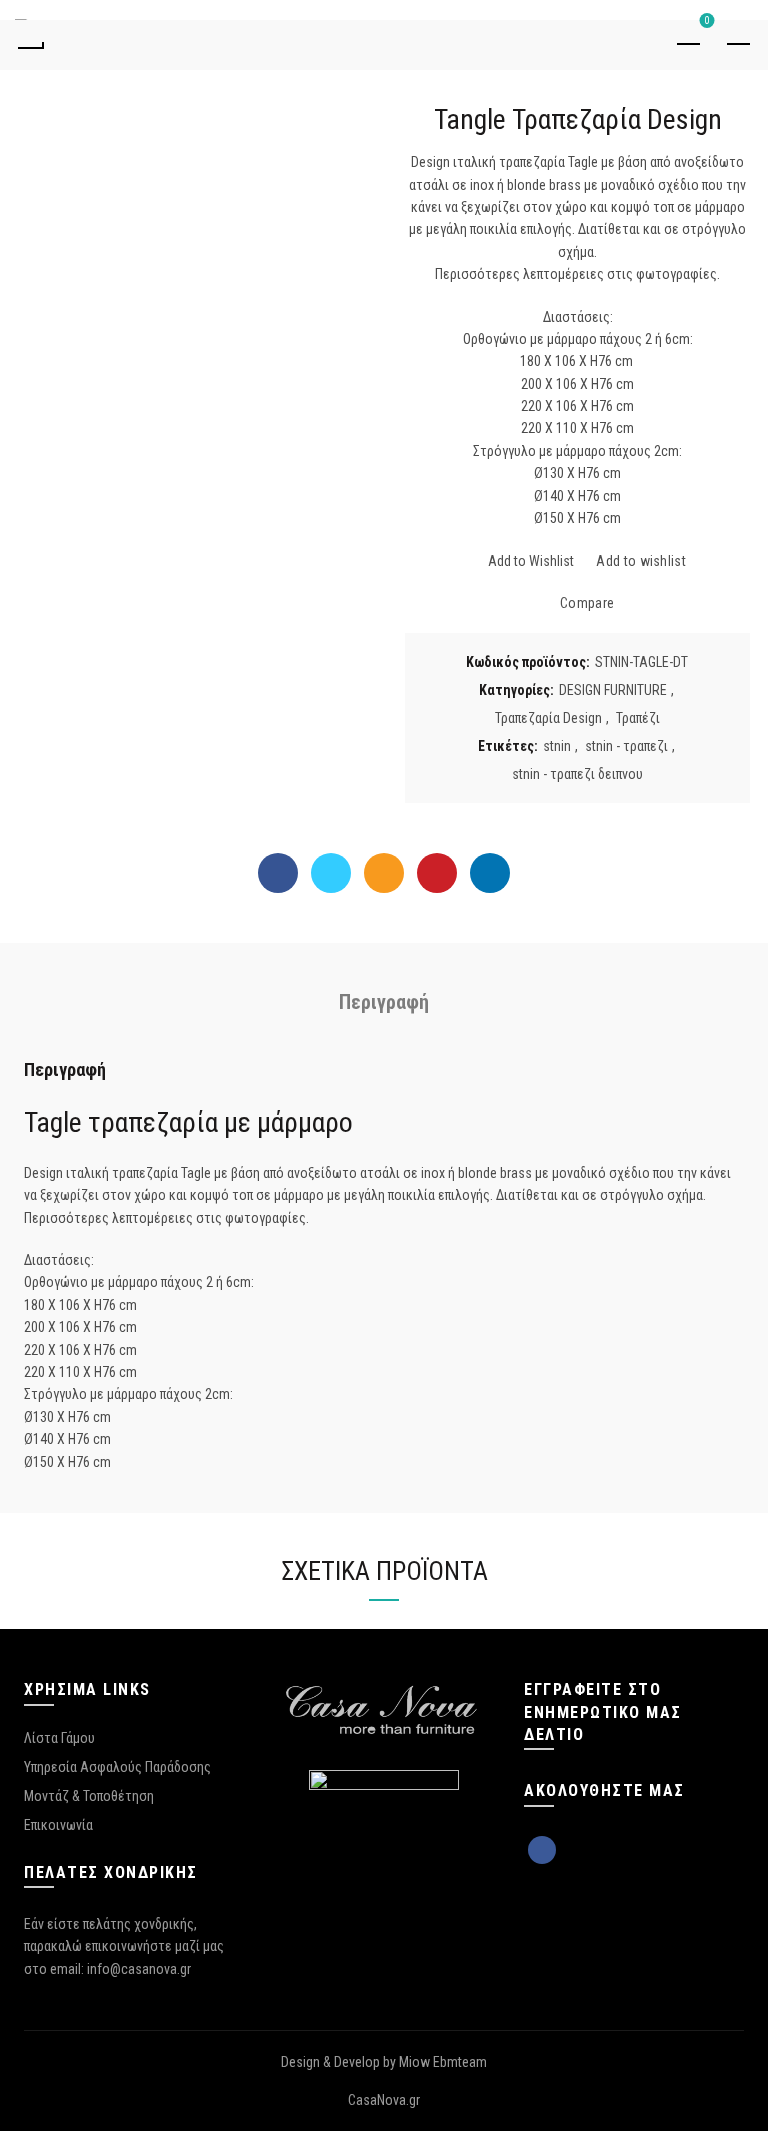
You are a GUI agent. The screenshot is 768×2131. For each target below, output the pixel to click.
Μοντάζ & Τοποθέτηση (89, 1796)
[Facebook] (278, 873)
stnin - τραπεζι (626, 746)
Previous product (688, 45)
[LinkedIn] (490, 873)
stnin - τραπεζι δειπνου (577, 774)
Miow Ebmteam (443, 2062)
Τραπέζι (638, 718)
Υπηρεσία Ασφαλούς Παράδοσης (117, 1767)
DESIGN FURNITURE (613, 690)
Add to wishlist (641, 562)
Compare (587, 604)
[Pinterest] (437, 873)
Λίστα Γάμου (59, 1738)
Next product (738, 45)
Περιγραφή (384, 1002)
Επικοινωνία (58, 1825)
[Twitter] (331, 873)
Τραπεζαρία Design (548, 718)
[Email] (384, 873)
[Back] (30, 45)
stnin (557, 746)
